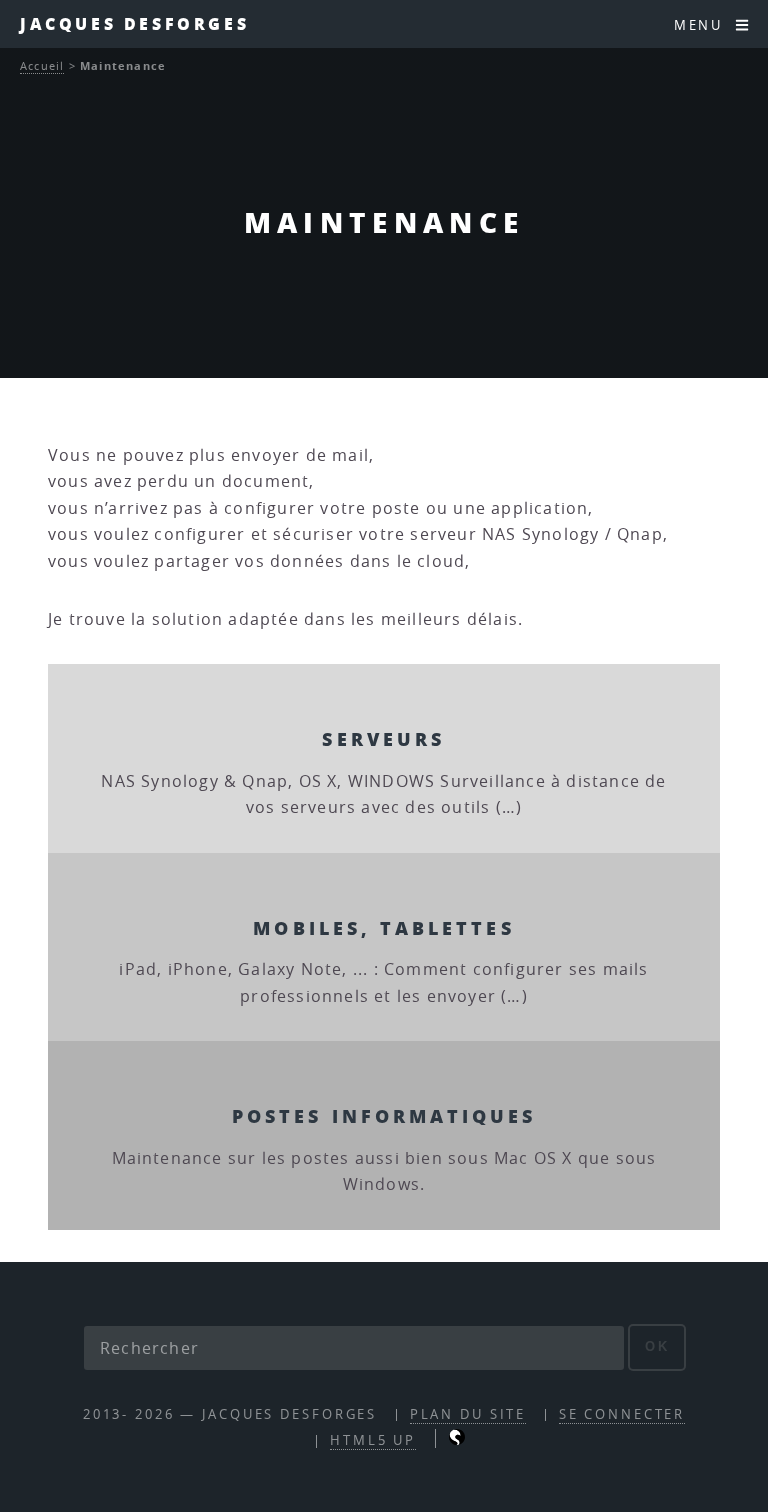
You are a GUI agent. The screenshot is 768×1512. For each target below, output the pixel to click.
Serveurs (383, 738)
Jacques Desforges (134, 23)
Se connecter (622, 1414)
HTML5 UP (373, 1440)
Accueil (42, 65)
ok (657, 1346)
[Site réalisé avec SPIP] (457, 1440)
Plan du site (468, 1414)
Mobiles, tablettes (384, 927)
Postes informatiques (384, 1115)
